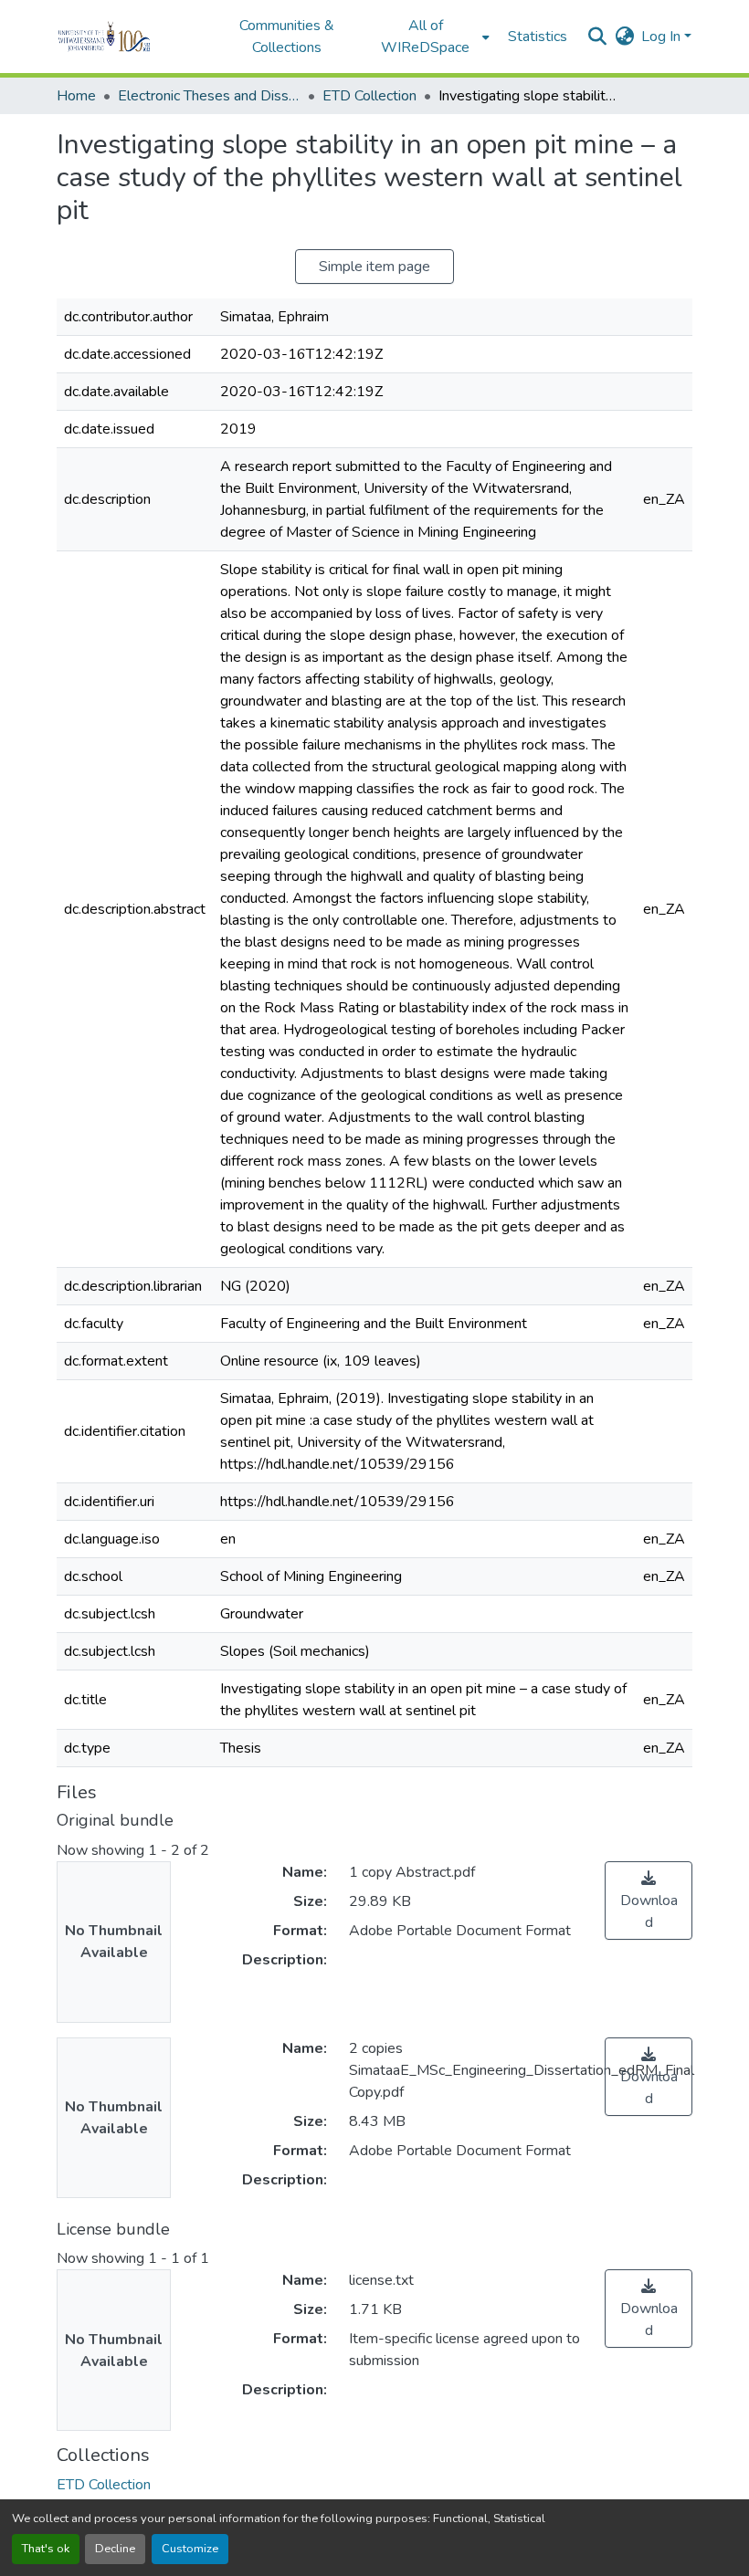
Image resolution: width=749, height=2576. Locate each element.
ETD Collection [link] (369, 96)
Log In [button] (663, 37)
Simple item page (374, 267)
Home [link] (76, 96)
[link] (649, 1901)
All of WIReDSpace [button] (425, 37)
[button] (129, 37)
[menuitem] (431, 37)
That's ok (46, 2549)
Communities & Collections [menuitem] (287, 37)
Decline (115, 2549)
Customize (190, 2549)
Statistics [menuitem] (538, 37)
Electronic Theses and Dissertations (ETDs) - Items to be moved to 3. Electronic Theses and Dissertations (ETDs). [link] (209, 96)
